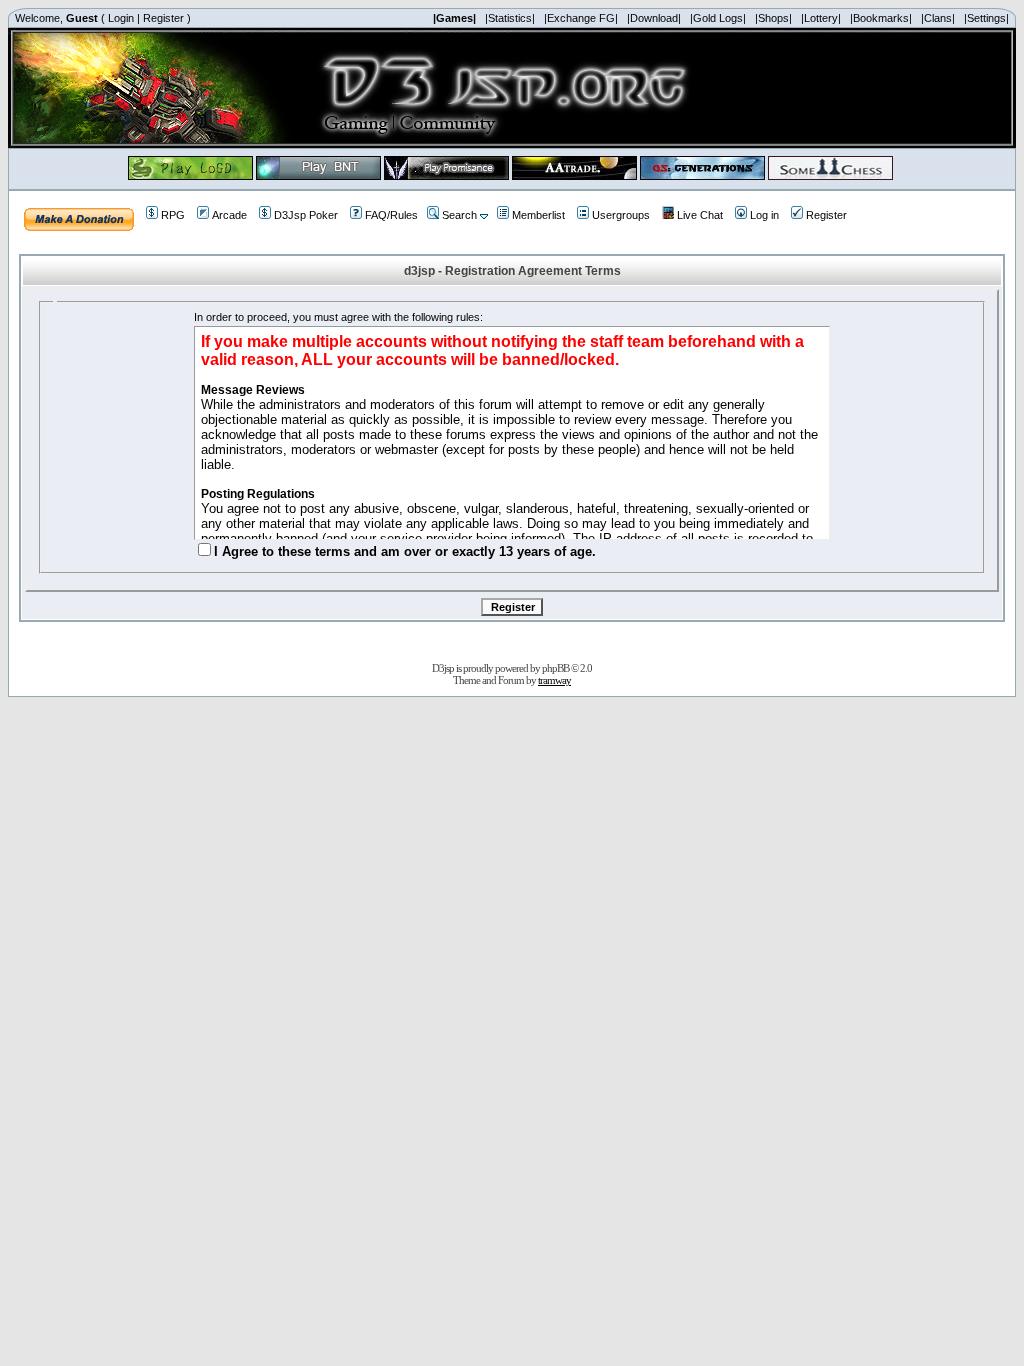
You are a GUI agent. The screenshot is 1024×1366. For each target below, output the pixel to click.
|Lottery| (821, 18)
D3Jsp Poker (306, 215)
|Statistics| (510, 18)
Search (459, 215)
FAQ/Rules (391, 215)
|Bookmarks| (881, 18)
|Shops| (773, 18)
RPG (173, 215)
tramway (554, 680)
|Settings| (986, 18)
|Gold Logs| (718, 18)
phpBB (555, 668)
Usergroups (621, 215)
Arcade (229, 215)
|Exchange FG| (581, 18)
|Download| (654, 18)
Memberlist (538, 215)
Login (121, 18)
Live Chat (700, 215)
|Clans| (938, 18)
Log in (764, 215)
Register (163, 18)
